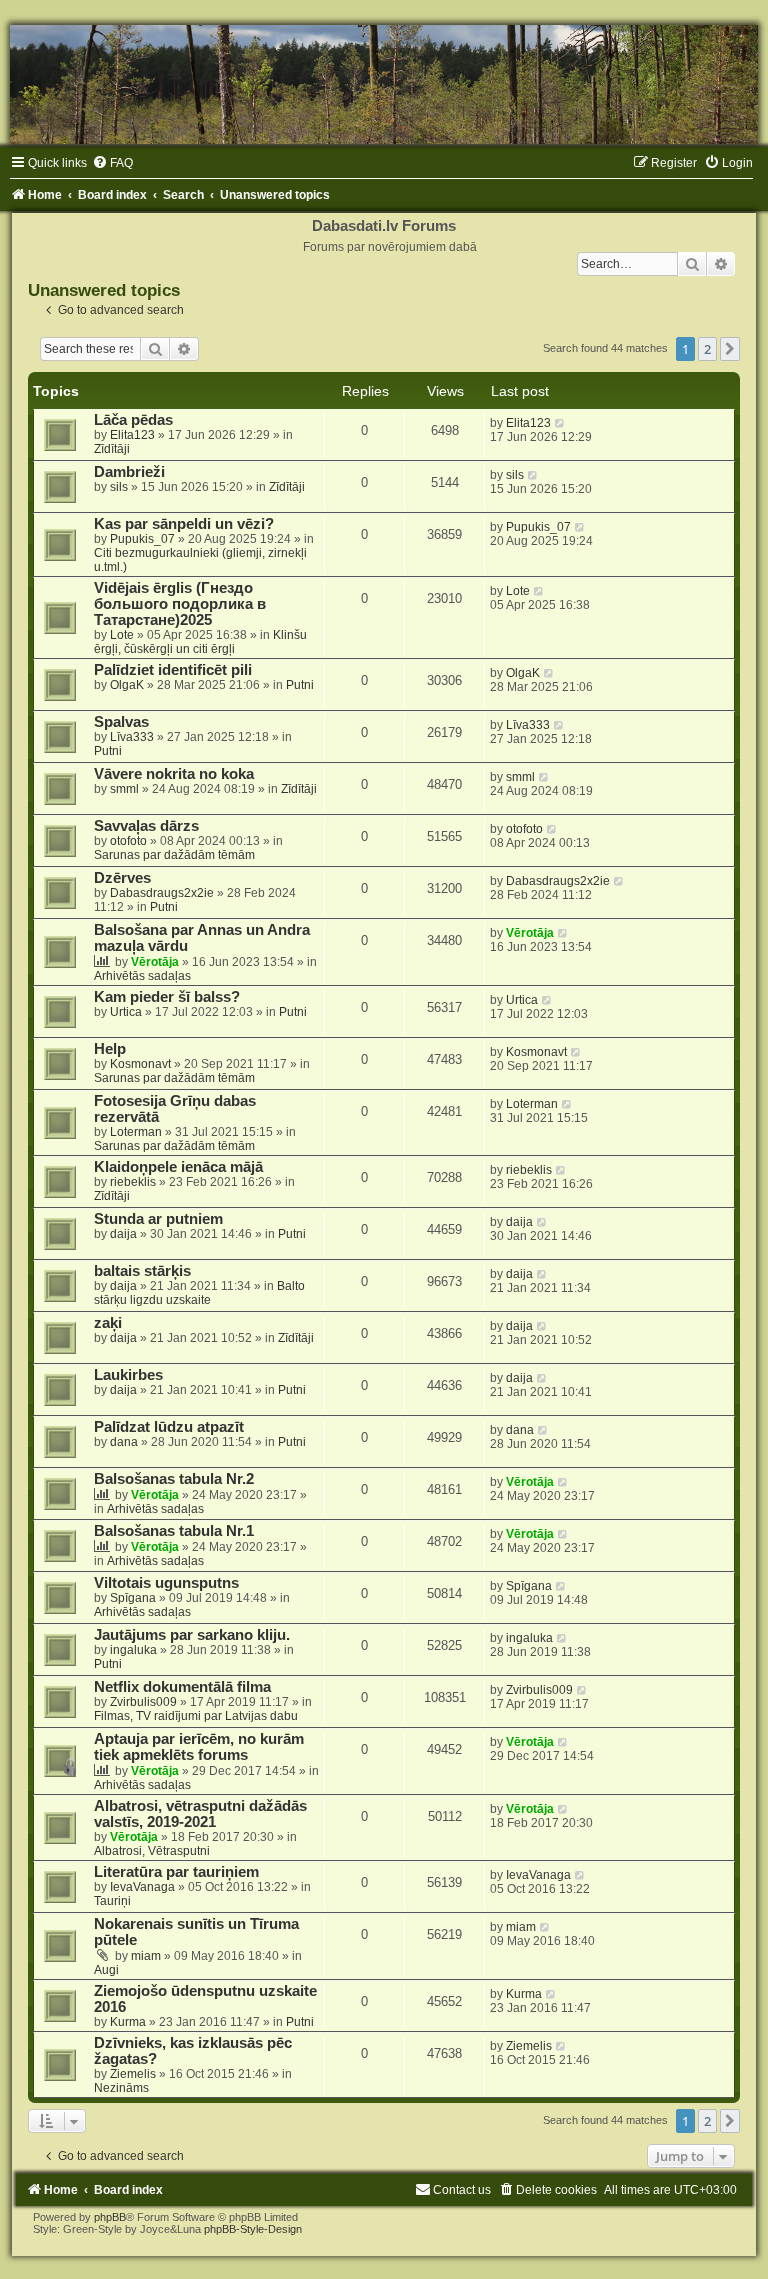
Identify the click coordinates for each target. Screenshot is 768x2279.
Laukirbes (128, 1375)
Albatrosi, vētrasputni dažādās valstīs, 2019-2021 (200, 1814)
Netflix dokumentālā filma (182, 1687)
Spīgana (133, 1598)
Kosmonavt (140, 1064)
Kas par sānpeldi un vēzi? (184, 524)
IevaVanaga (142, 1887)
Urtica (126, 1012)
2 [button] (707, 349)
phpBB (110, 2217)
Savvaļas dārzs (146, 826)
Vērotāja (155, 962)
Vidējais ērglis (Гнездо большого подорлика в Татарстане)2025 (180, 604)
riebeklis (133, 1182)
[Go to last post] (560, 423)
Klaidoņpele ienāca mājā (178, 1167)
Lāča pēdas (133, 420)
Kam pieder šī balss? (167, 997)
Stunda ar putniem (158, 1219)
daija (123, 1234)
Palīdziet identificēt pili (173, 670)
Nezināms (121, 2088)
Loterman (136, 1132)
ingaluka (133, 1650)
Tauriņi (112, 1901)
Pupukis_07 (142, 539)
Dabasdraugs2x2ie (162, 893)
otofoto (128, 841)
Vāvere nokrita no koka (174, 774)
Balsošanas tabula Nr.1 (174, 1531)
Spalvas (121, 722)
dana (124, 1442)
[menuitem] (112, 163)
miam (146, 1956)
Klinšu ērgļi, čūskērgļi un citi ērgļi (200, 642)
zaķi (108, 1323)
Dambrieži (129, 472)
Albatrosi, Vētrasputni (152, 1851)
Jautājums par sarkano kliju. (192, 1635)
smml (124, 789)
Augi (106, 1970)
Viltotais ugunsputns (166, 1583)
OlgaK (127, 685)
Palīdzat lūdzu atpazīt (169, 1427)
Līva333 (132, 737)
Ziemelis (133, 2074)
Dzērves (122, 878)
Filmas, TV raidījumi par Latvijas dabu (196, 1716)
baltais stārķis (142, 1271)
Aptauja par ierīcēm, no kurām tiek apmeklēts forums (199, 1747)
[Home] (384, 84)
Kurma (128, 2022)
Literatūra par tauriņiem (176, 1872)
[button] (730, 349)
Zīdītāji (112, 449)
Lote (122, 635)
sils (119, 487)
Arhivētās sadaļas (142, 976)
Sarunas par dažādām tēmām (174, 855)
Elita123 (132, 435)
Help (110, 1049)
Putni (300, 685)
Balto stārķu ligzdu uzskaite (199, 1293)
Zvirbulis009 (143, 1702)
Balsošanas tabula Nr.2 (174, 1479)
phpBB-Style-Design (253, 2229)
